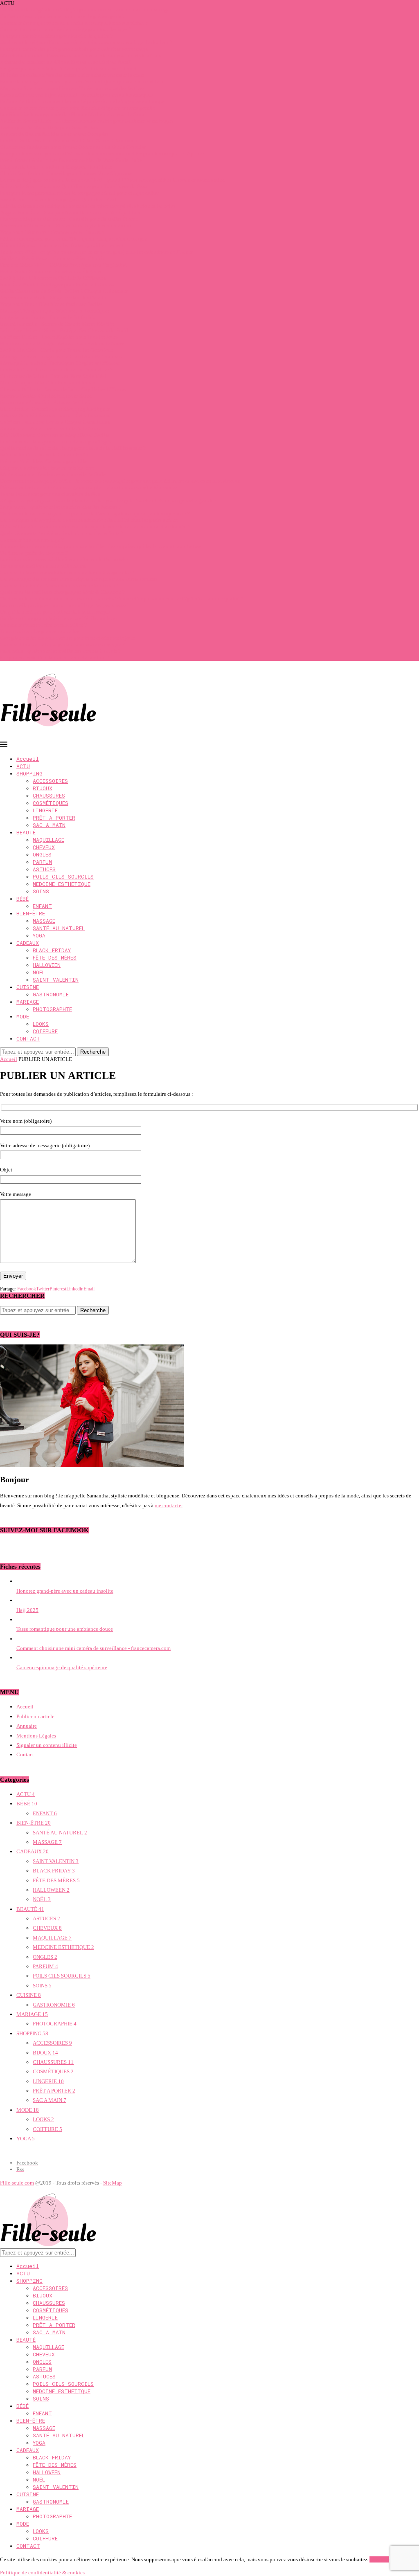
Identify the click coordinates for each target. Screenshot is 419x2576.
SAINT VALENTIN (56, 980)
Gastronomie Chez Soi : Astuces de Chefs (45, 402)
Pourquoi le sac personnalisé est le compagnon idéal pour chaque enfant (80, 193)
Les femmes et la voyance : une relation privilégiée (56, 442)
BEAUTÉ (26, 832)
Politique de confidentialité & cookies (42, 2573)
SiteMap (113, 2183)
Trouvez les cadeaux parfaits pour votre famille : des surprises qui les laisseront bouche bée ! (102, 546)
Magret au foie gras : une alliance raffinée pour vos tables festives (72, 88)
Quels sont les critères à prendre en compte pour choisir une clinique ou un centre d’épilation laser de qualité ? (122, 599)
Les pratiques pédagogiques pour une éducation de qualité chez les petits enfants (89, 520)
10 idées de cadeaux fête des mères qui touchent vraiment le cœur (72, 75)
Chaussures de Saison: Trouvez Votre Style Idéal (53, 376)
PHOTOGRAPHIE (52, 1009)
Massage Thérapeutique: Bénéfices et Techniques (55, 311)
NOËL (39, 972)
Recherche (93, 1052)
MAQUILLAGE (48, 840)
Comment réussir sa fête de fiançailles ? (43, 625)
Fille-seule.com (17, 2183)
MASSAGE (44, 921)
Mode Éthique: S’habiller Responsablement (48, 383)
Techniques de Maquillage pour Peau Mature (50, 127)
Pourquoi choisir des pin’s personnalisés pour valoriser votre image (74, 49)
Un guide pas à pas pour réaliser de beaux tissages (55, 612)
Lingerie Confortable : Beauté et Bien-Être (47, 468)
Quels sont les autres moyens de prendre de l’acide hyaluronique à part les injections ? (95, 514)
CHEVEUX (44, 847)
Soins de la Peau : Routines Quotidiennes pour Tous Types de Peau (74, 186)
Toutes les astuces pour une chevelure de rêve (50, 494)
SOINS (41, 891)
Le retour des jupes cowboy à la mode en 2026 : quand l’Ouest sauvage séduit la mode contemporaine (112, 180)
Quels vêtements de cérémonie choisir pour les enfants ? (62, 533)
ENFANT (42, 906)
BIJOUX (43, 788)
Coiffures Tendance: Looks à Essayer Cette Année (55, 422)
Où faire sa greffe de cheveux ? (34, 553)
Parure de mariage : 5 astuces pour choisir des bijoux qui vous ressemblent (82, 82)
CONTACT (28, 1038)
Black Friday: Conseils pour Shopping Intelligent (55, 409)
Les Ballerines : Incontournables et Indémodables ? (56, 370)
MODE (23, 1016)
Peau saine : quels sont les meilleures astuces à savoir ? (60, 651)
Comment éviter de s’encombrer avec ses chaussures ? (59, 586)
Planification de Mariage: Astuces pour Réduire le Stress (62, 343)
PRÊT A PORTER (54, 818)
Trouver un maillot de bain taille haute (43, 566)
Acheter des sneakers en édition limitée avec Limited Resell (66, 62)
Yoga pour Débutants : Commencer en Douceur (52, 232)
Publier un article (35, 1716)
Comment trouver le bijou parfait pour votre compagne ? (62, 644)
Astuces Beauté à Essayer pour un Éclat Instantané (55, 415)
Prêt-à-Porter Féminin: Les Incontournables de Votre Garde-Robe (71, 160)
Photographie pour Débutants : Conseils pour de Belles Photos (69, 219)
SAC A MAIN (49, 825)
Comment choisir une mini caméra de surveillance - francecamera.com (93, 1648)
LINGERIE (45, 810)
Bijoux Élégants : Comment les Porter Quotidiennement (62, 245)
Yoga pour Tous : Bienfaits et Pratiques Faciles (51, 304)
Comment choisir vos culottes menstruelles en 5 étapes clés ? (67, 572)
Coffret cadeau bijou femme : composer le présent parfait (62, 16)
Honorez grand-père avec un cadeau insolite (65, 1591)
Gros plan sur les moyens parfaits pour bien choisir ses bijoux (68, 638)
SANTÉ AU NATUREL (59, 928)
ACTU (23, 766)
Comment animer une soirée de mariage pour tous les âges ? (66, 29)
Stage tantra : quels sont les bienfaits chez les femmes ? (61, 507)
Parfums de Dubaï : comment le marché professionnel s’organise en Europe (82, 101)
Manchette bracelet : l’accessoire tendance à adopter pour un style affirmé (81, 55)
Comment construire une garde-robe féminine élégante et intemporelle (78, 108)
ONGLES (42, 854)
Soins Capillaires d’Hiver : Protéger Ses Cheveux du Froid (64, 330)
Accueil (28, 759)
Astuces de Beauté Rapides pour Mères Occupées (54, 134)
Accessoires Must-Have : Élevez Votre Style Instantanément (66, 226)
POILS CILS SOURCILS (63, 877)
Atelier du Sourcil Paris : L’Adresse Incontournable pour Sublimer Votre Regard (87, 121)
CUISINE (28, 987)
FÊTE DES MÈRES (55, 958)
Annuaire (27, 1726)
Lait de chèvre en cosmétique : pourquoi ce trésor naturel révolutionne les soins (88, 206)
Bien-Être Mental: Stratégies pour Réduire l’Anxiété (58, 284)
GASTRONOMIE (51, 994)
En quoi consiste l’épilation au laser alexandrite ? (55, 657)
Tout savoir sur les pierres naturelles (39, 631)
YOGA (39, 935)
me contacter (169, 1505)
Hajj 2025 (27, 1610)
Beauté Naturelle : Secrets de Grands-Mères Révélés (57, 324)
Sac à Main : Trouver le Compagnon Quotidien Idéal (58, 199)
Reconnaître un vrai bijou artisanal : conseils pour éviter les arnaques (76, 95)
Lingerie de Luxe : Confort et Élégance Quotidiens (56, 167)
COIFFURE (45, 1031)
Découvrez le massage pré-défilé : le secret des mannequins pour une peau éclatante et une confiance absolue (120, 481)
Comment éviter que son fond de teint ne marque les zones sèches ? (74, 23)
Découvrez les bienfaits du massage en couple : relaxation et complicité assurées (89, 487)
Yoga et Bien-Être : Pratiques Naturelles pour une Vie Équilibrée (71, 212)
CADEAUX (28, 943)
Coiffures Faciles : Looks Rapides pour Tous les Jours (59, 337)
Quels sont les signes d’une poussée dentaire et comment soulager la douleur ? (86, 42)
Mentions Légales (36, 1736)
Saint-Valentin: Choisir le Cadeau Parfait (45, 455)
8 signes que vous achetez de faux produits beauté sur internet (68, 69)
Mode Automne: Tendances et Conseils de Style (53, 474)
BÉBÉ (23, 899)
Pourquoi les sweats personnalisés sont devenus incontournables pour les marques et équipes (102, 154)
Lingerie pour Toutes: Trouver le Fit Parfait (47, 317)
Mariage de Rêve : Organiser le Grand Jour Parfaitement (61, 356)
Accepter (379, 2559)
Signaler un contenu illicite (47, 1745)
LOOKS (41, 1024)
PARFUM (42, 862)
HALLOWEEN (47, 965)
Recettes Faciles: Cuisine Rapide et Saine (46, 396)
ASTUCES (44, 869)
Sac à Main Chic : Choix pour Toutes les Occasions (56, 350)
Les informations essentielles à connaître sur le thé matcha (64, 559)
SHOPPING (29, 773)
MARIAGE (28, 1002)
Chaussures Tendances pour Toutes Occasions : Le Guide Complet (73, 147)
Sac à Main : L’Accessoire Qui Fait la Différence (53, 278)
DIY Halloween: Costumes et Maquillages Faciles (55, 435)
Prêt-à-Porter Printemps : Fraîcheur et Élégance (51, 271)
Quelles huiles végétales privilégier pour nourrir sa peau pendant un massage (85, 10)
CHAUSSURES (49, 796)
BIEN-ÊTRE (31, 913)
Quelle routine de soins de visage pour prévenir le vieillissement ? (73, 448)
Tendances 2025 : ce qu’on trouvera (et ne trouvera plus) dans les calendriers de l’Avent (96, 252)
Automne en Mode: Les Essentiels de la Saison (52, 428)
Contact (25, 1754)
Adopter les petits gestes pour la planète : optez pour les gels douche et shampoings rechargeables (108, 500)
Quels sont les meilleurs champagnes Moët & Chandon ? (62, 592)
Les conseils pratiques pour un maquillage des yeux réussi (64, 605)
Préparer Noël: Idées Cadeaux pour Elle (43, 461)
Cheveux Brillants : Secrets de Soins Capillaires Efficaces (63, 389)
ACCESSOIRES (50, 781)
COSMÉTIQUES (51, 803)
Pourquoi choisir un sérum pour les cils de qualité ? (56, 36)
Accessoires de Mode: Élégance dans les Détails (53, 298)
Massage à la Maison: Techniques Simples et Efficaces (60, 363)
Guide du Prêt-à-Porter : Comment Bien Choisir (52, 258)
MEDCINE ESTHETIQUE (62, 884)
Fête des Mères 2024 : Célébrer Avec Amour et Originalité (63, 265)
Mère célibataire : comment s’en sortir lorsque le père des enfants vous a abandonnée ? (95, 527)
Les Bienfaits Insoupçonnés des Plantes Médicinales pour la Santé (73, 114)
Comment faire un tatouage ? (32, 540)
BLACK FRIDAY (52, 950)
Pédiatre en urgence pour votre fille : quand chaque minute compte (74, 239)
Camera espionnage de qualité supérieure (62, 1667)
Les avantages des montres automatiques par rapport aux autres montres (79, 579)
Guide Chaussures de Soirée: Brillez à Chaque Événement (64, 291)
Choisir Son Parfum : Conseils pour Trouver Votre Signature (66, 173)
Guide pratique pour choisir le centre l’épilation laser (59, 618)
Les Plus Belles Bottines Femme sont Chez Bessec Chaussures (68, 140)
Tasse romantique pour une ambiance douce (65, 1629)
